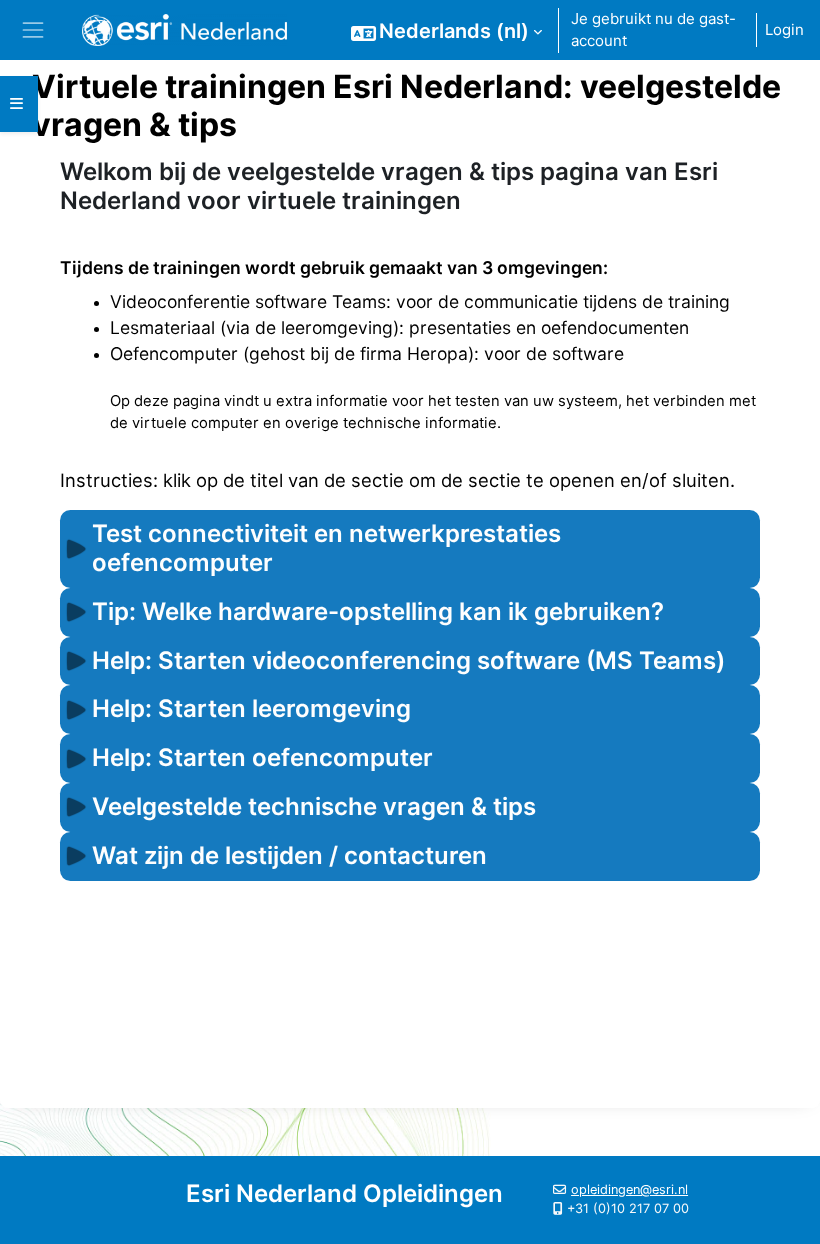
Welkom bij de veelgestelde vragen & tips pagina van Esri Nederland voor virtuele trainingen (389, 186)
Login (784, 29)
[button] (446, 31)
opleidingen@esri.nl (629, 1189)
